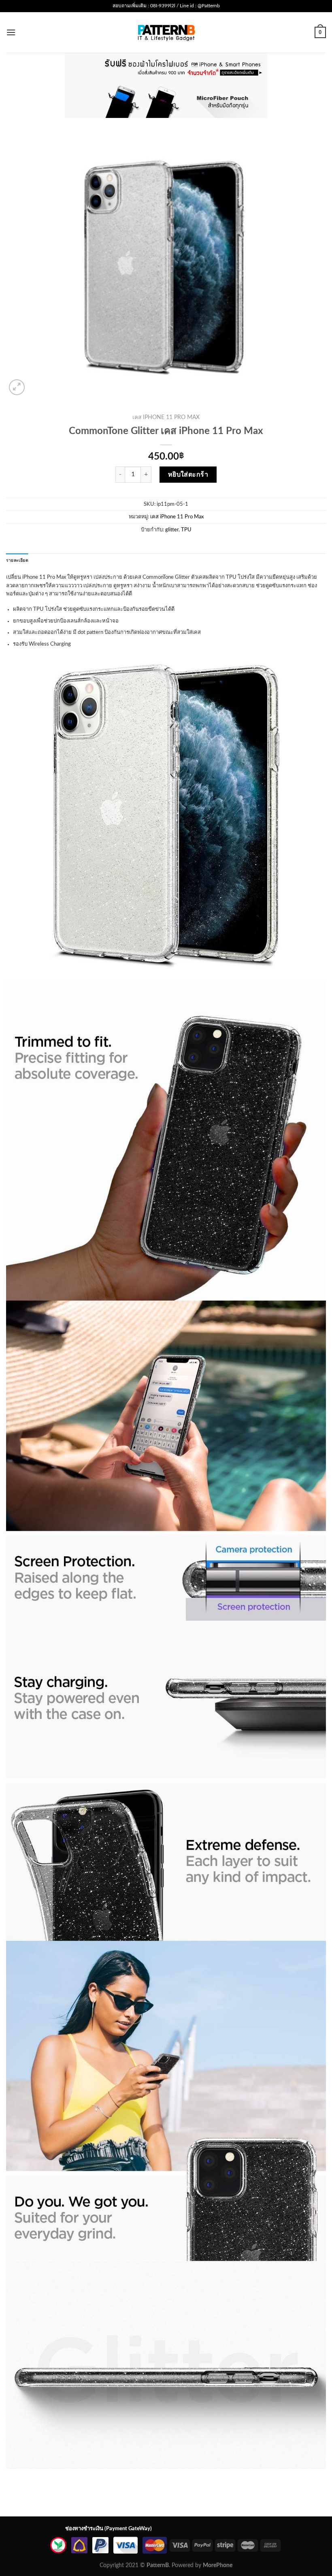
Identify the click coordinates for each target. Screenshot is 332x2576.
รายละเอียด (17, 561)
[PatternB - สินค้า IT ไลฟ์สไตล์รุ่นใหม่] (166, 32)
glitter (172, 530)
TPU (186, 530)
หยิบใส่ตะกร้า (188, 475)
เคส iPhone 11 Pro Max (166, 417)
